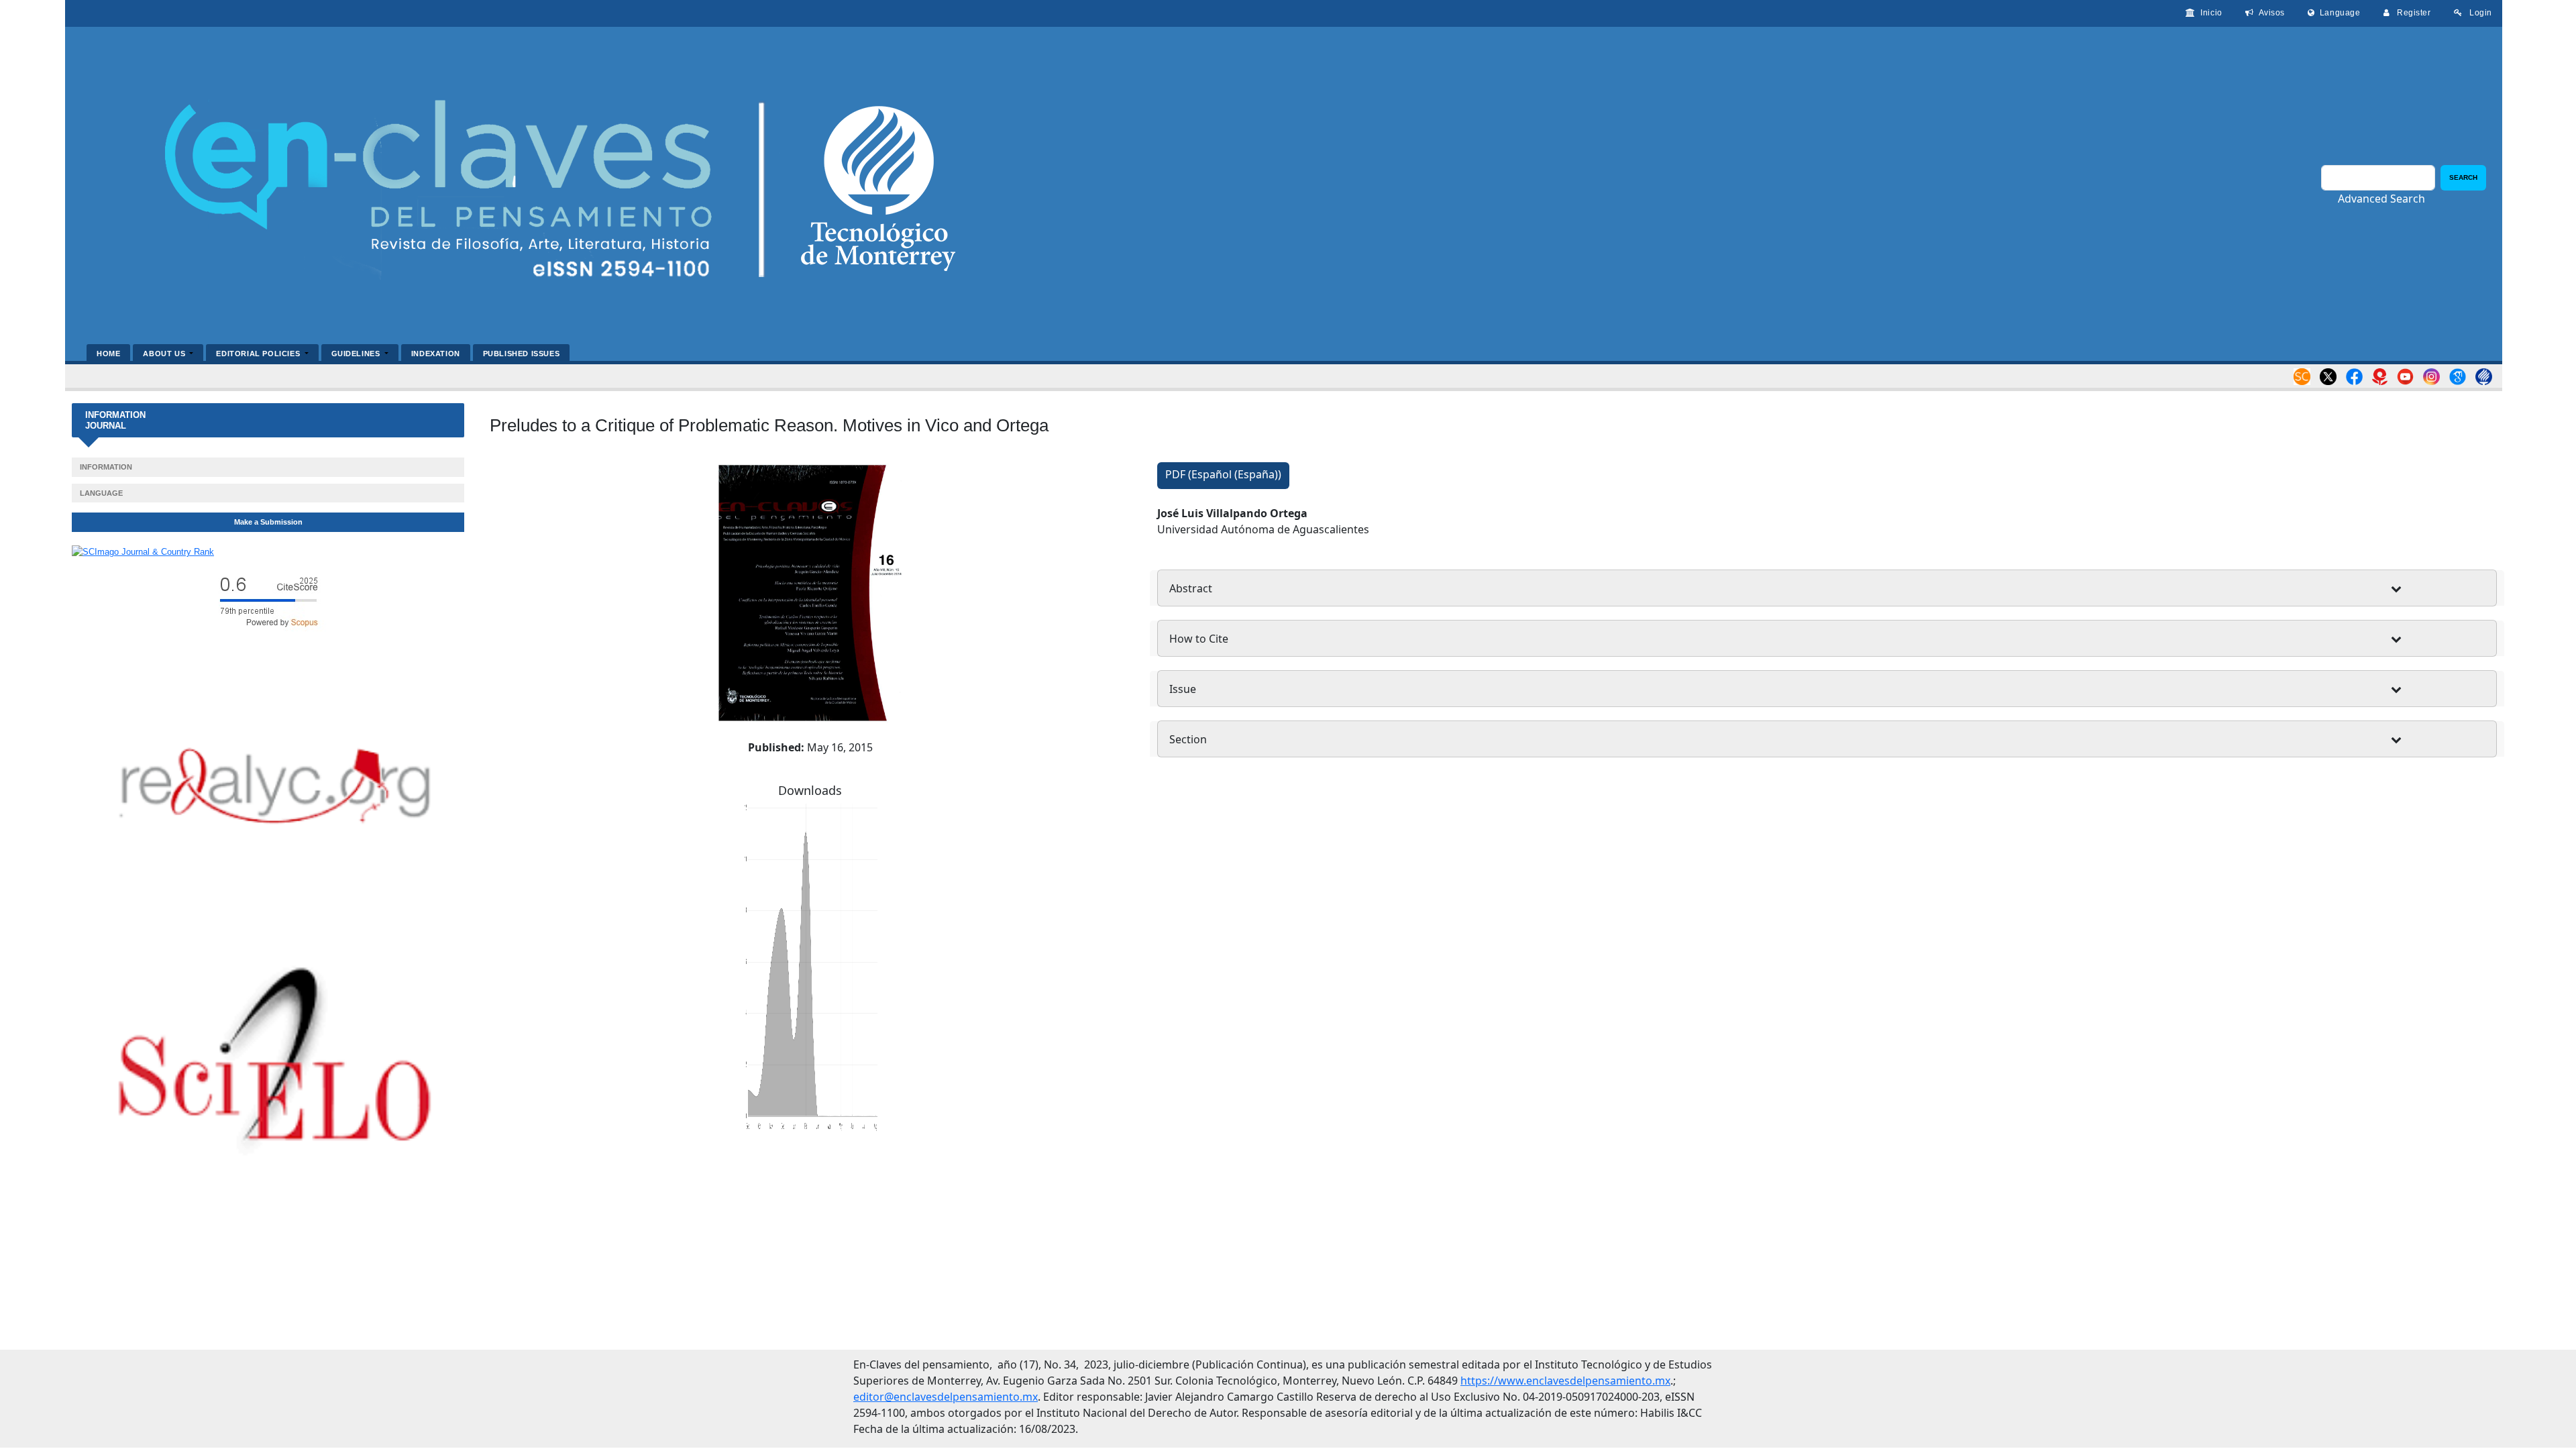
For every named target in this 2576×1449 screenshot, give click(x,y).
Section (1188, 739)
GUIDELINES (357, 354)
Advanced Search (2381, 199)
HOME (108, 354)
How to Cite (1199, 639)
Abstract (1191, 588)
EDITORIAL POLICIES (259, 354)
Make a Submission (268, 522)
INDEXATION (436, 354)
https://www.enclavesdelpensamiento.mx (1565, 1381)
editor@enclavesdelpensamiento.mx (946, 1397)
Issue (1183, 689)
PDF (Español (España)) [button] (1223, 474)
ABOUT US (165, 354)
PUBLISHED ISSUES (521, 354)
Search (2463, 177)
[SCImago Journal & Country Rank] (143, 551)
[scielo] (275, 1064)
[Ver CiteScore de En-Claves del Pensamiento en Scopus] (268, 600)
